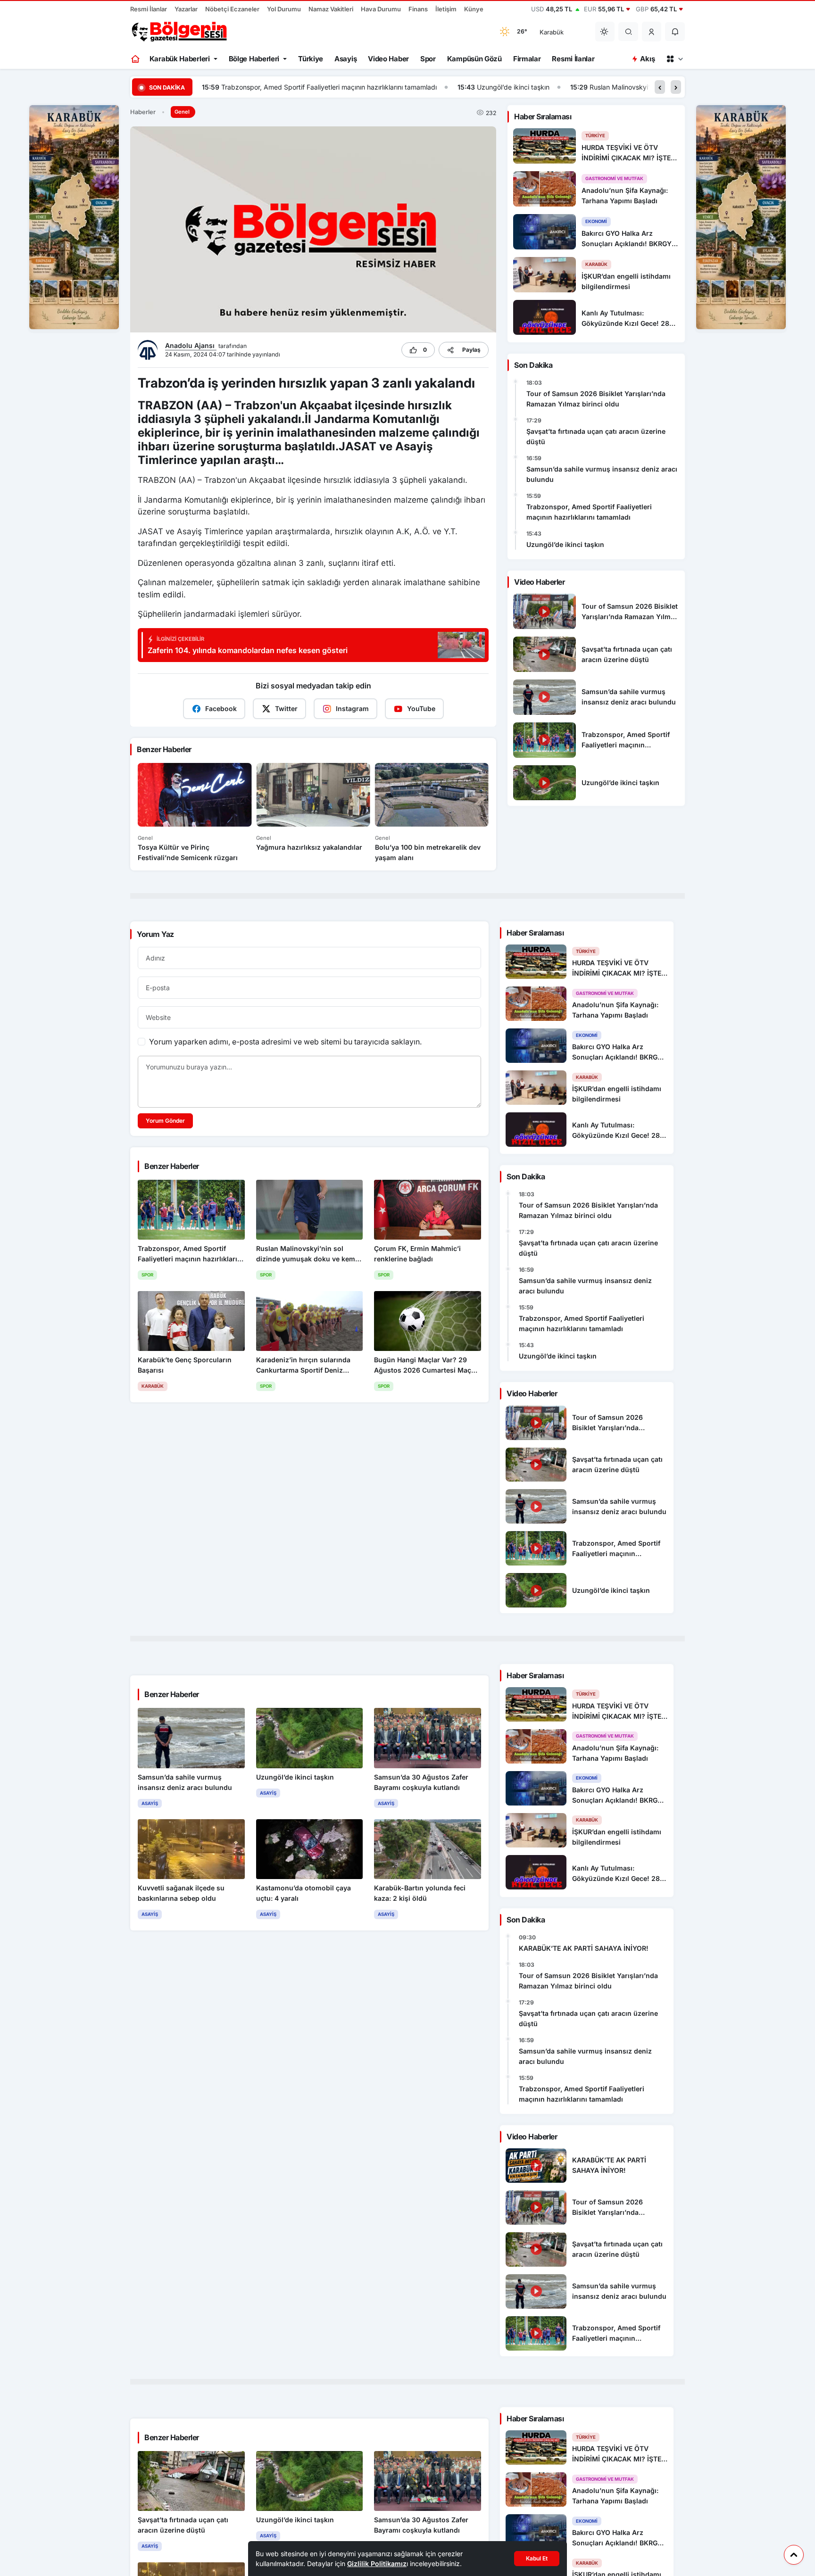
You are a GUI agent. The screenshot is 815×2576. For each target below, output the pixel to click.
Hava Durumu (381, 9)
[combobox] (561, 32)
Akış (647, 59)
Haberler (143, 112)
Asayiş (345, 59)
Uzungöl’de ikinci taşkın (258, 87)
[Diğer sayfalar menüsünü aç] (674, 59)
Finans (418, 9)
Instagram (352, 708)
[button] (652, 32)
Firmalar (527, 59)
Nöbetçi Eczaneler (232, 9)
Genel (182, 112)
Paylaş (471, 350)
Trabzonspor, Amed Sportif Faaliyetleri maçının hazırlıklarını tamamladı (589, 512)
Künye (474, 9)
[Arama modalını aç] (628, 32)
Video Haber (388, 59)
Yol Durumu (284, 9)
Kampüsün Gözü (474, 59)
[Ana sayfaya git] (136, 59)
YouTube (421, 708)
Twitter (286, 708)
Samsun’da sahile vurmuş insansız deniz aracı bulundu (602, 474)
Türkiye (311, 59)
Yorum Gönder (165, 1121)
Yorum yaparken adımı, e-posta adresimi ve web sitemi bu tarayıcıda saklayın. (285, 1042)
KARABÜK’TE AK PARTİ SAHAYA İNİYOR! (584, 1948)
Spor (428, 59)
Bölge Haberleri (254, 59)
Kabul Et (537, 2558)
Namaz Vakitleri (331, 9)
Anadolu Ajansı (191, 345)
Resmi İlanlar (149, 9)
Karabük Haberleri (180, 59)
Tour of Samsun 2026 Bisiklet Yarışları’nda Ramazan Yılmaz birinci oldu (596, 399)
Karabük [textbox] (552, 32)
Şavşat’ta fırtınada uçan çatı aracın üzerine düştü (596, 436)
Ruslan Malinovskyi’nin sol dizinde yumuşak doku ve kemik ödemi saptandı (449, 87)
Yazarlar (186, 9)
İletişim (446, 9)
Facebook (221, 708)
